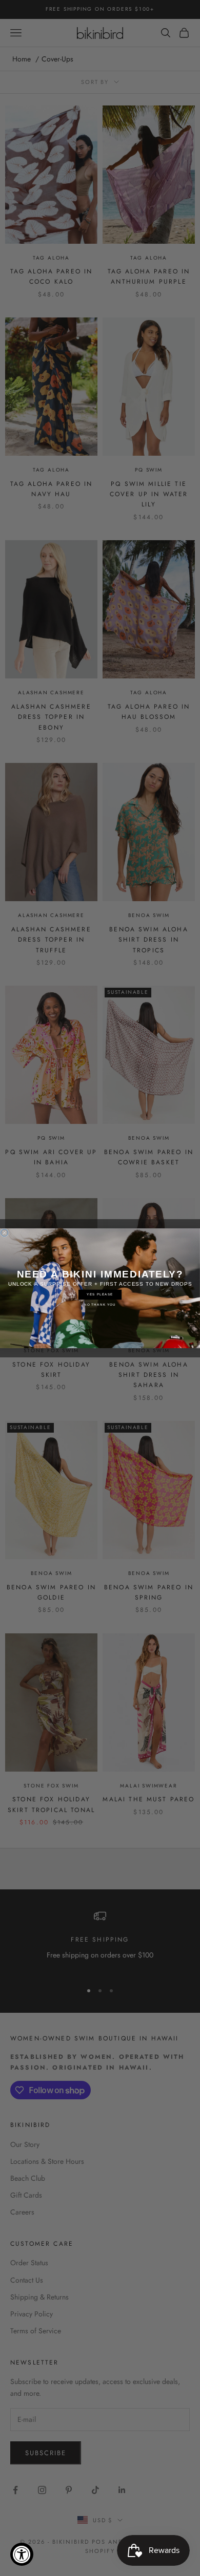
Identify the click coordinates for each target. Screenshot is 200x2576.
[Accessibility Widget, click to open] (22, 2554)
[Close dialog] (5, 1232)
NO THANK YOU (100, 1304)
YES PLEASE (100, 1294)
